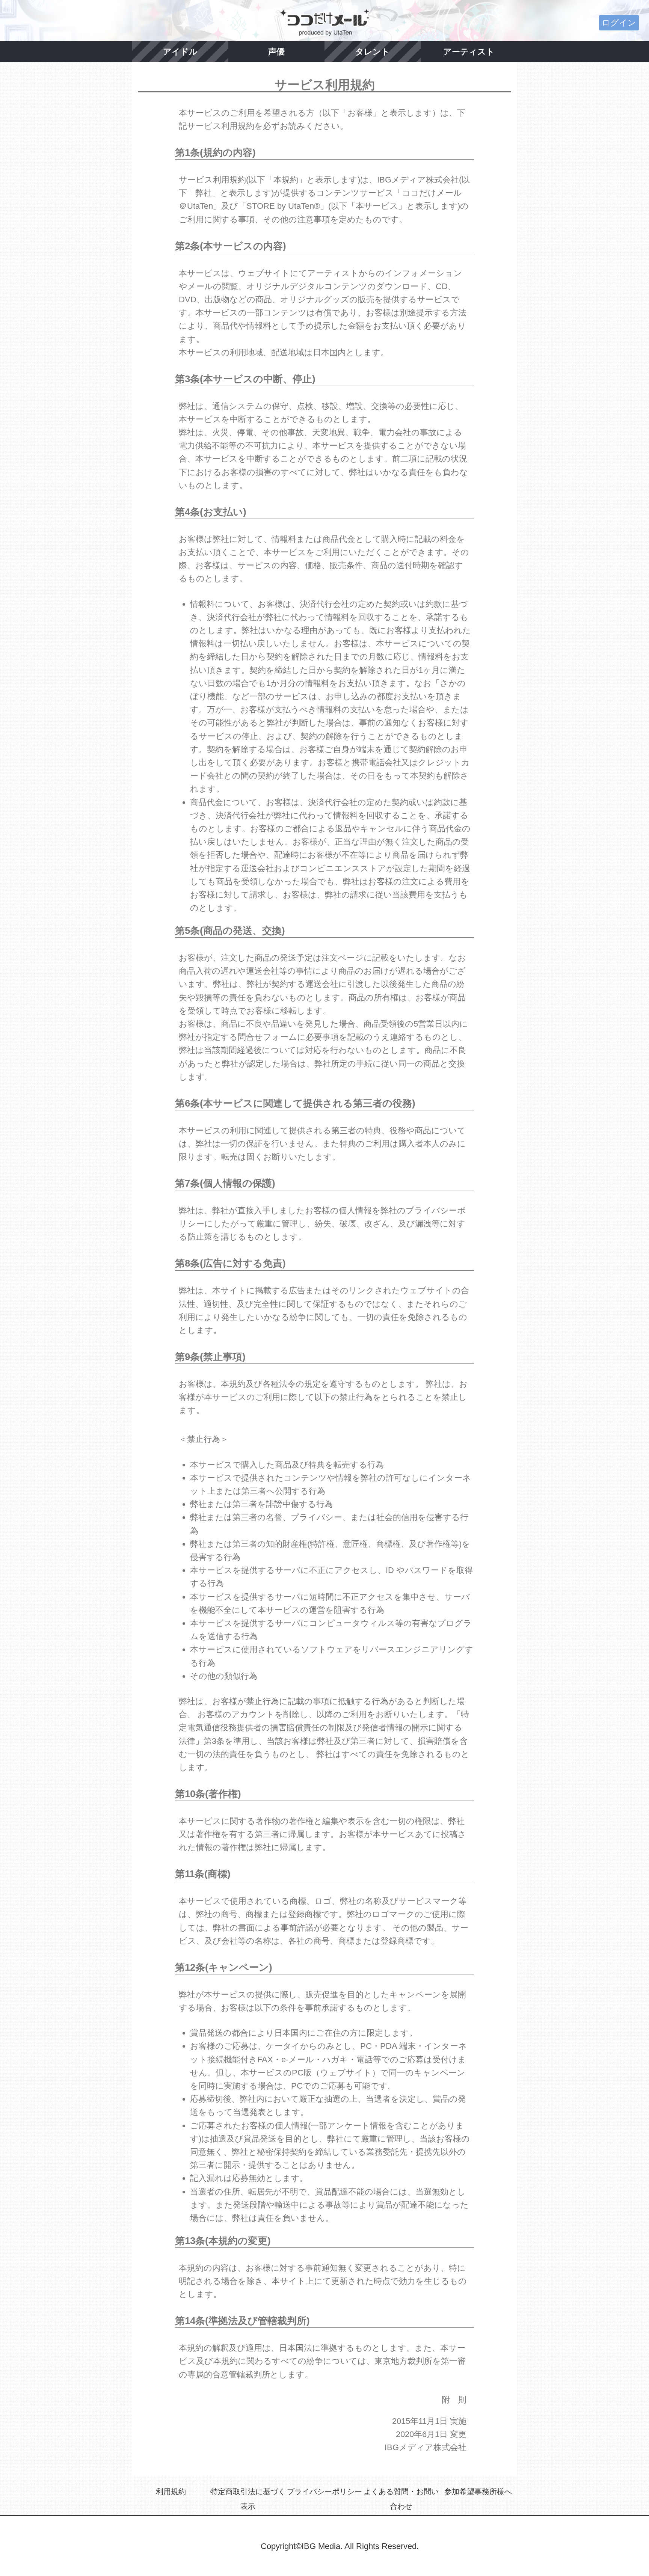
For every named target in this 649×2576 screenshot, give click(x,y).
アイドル (180, 52)
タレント (373, 52)
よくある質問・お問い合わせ (401, 2499)
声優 (276, 52)
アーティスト (469, 52)
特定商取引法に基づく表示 (248, 2499)
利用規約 (171, 2492)
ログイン (619, 23)
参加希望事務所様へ (478, 2492)
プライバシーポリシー (324, 2492)
